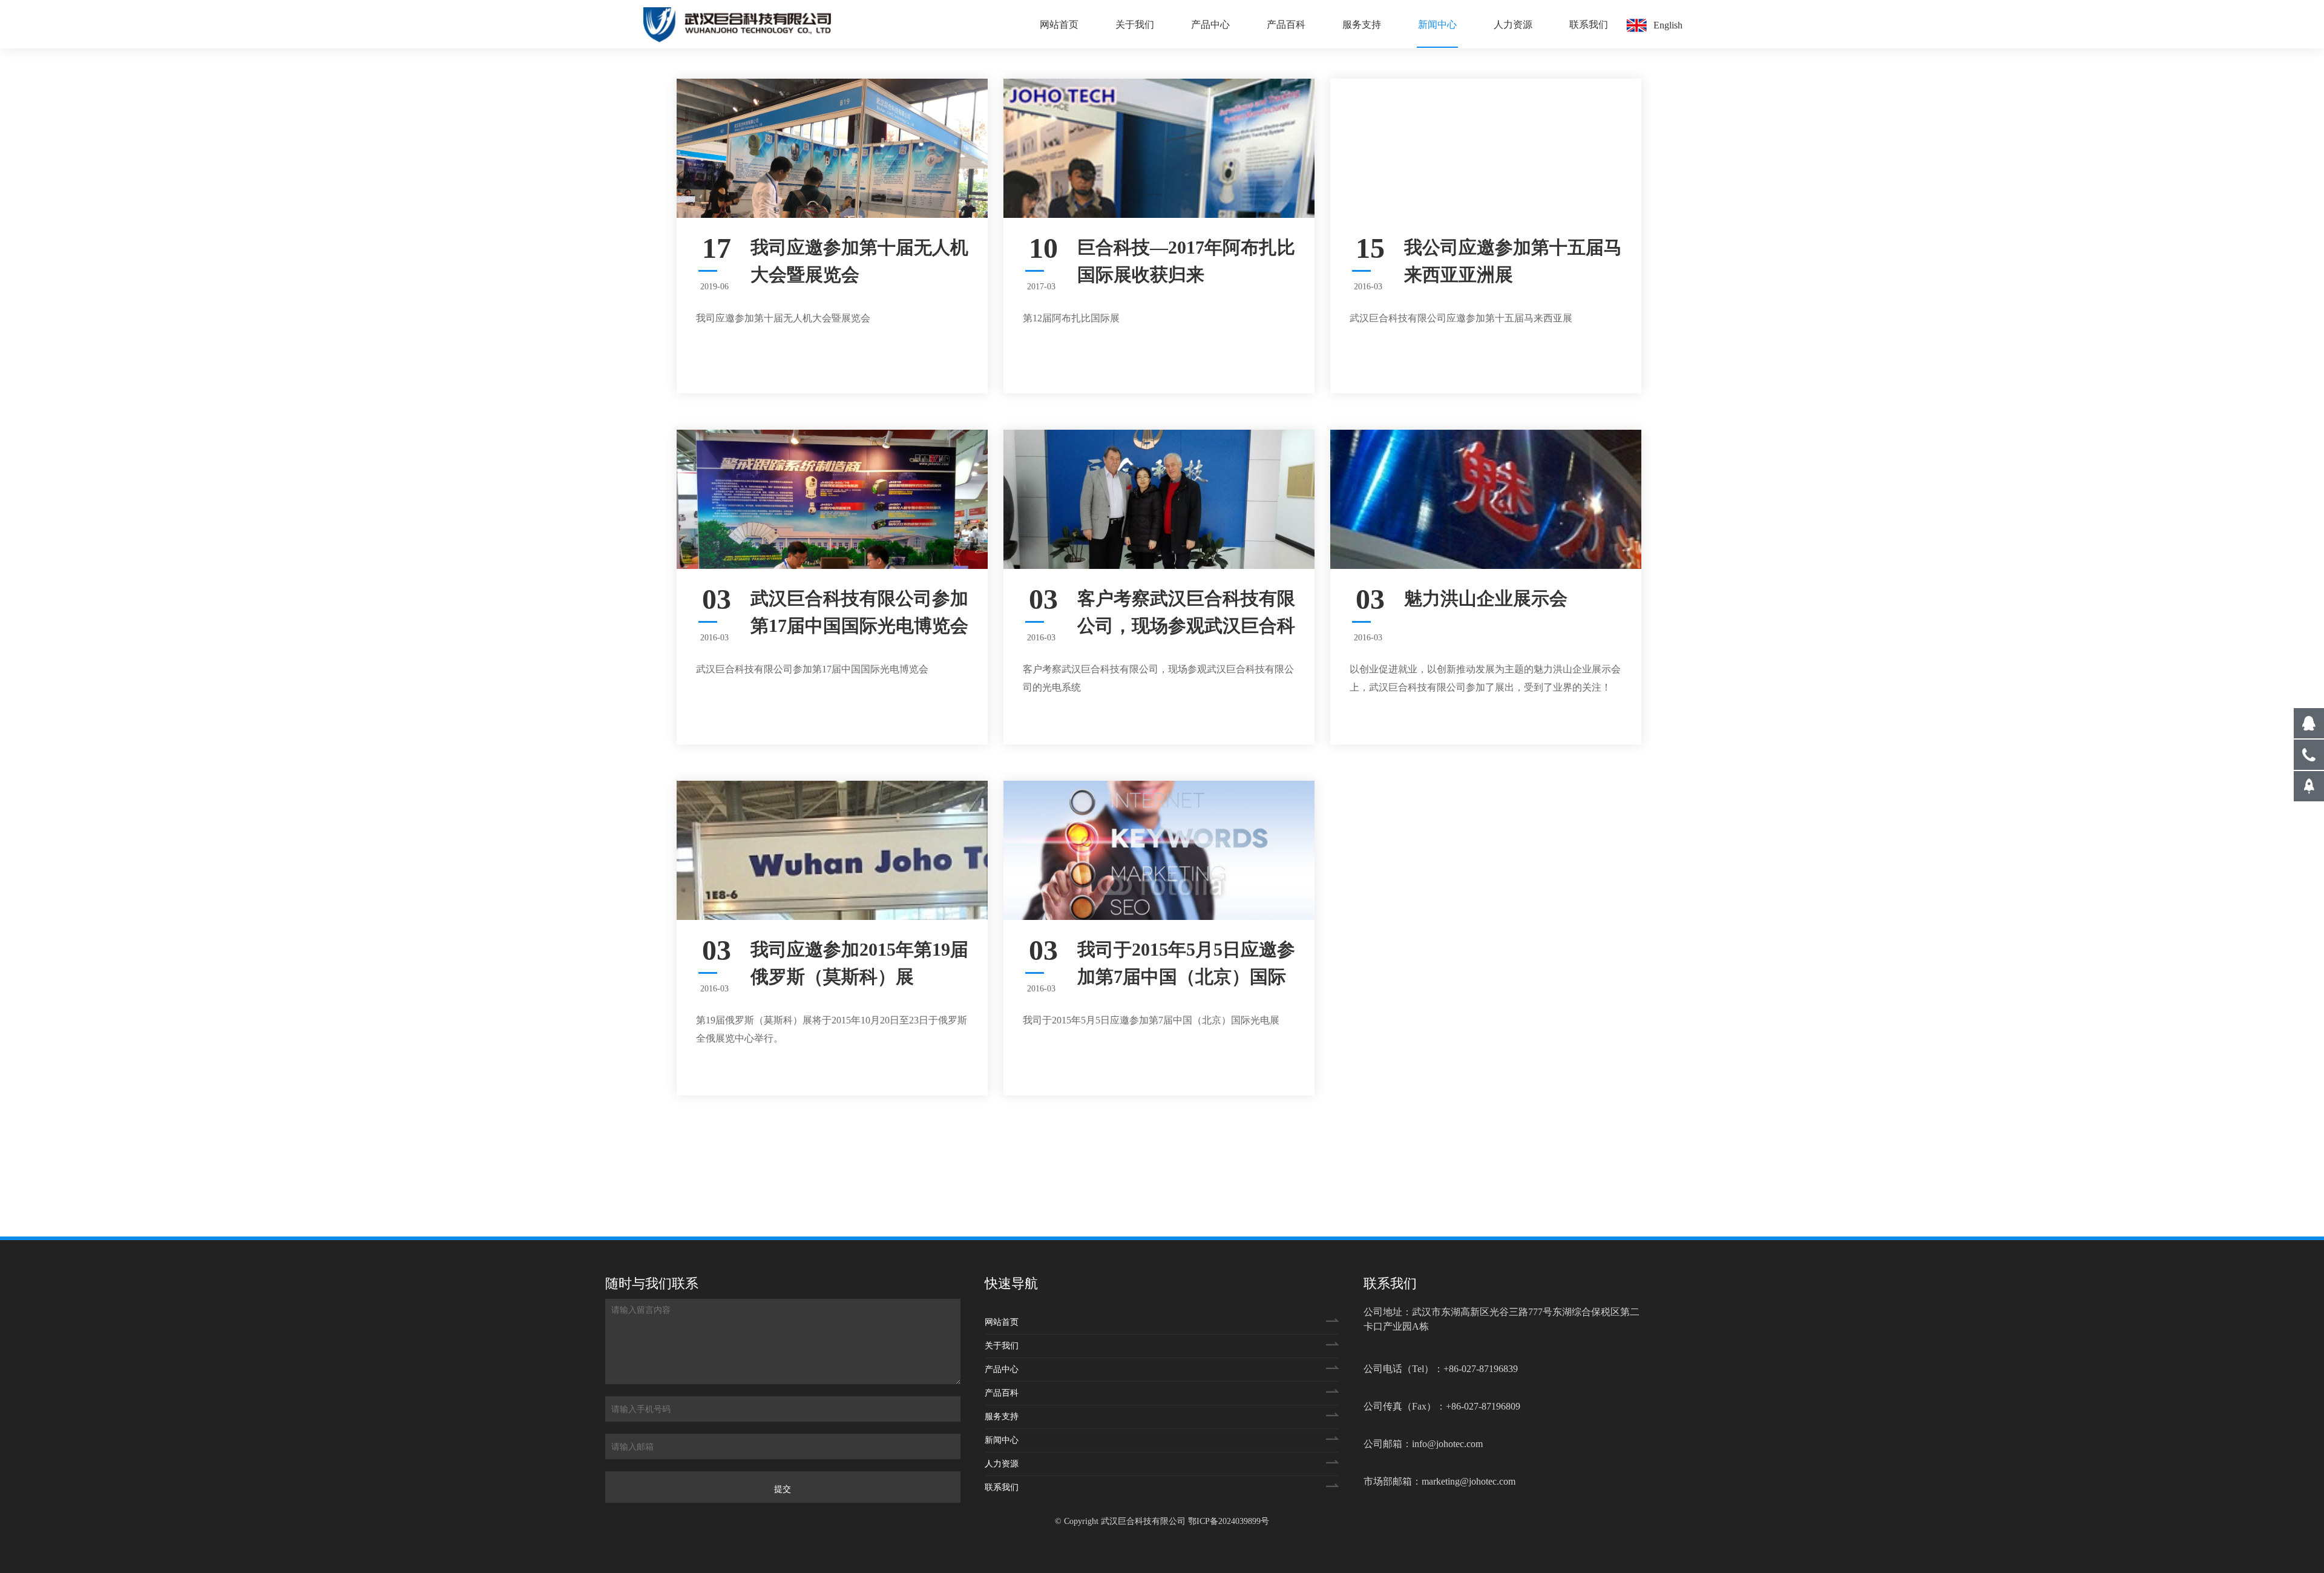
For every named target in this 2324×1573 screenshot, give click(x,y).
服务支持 (1362, 25)
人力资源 (1513, 25)
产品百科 (1286, 25)
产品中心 (1210, 25)
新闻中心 (1437, 25)
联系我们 (1589, 25)
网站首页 (1059, 25)
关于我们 (1135, 25)
